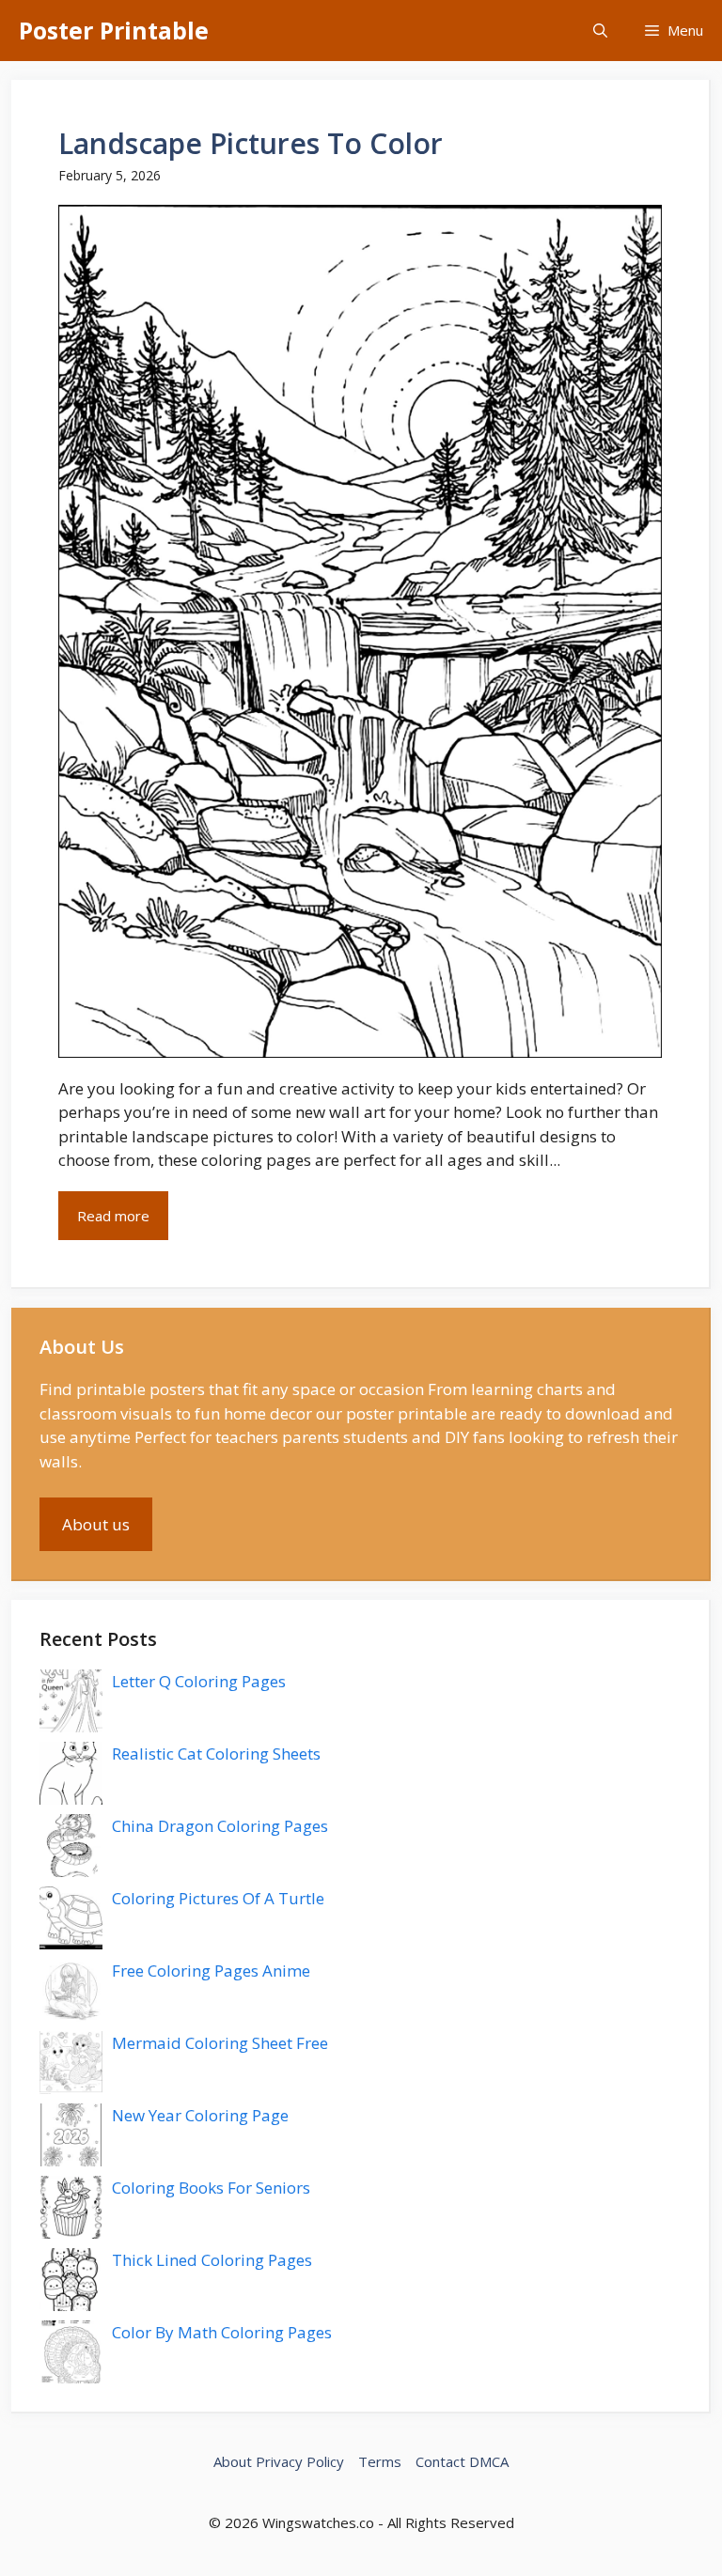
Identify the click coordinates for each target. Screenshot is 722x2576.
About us (96, 1524)
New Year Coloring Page (200, 2115)
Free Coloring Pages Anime (211, 1971)
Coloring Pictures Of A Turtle (218, 1898)
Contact (440, 2461)
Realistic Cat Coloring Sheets (216, 1754)
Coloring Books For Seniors (211, 2188)
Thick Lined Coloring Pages (212, 2260)
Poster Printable (114, 30)
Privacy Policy (300, 2461)
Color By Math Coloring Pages (222, 2332)
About (233, 2461)
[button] (600, 31)
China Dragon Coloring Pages (220, 1826)
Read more (113, 1216)
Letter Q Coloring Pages (199, 1681)
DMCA (489, 2461)
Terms (380, 2461)
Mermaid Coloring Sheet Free (220, 2043)
